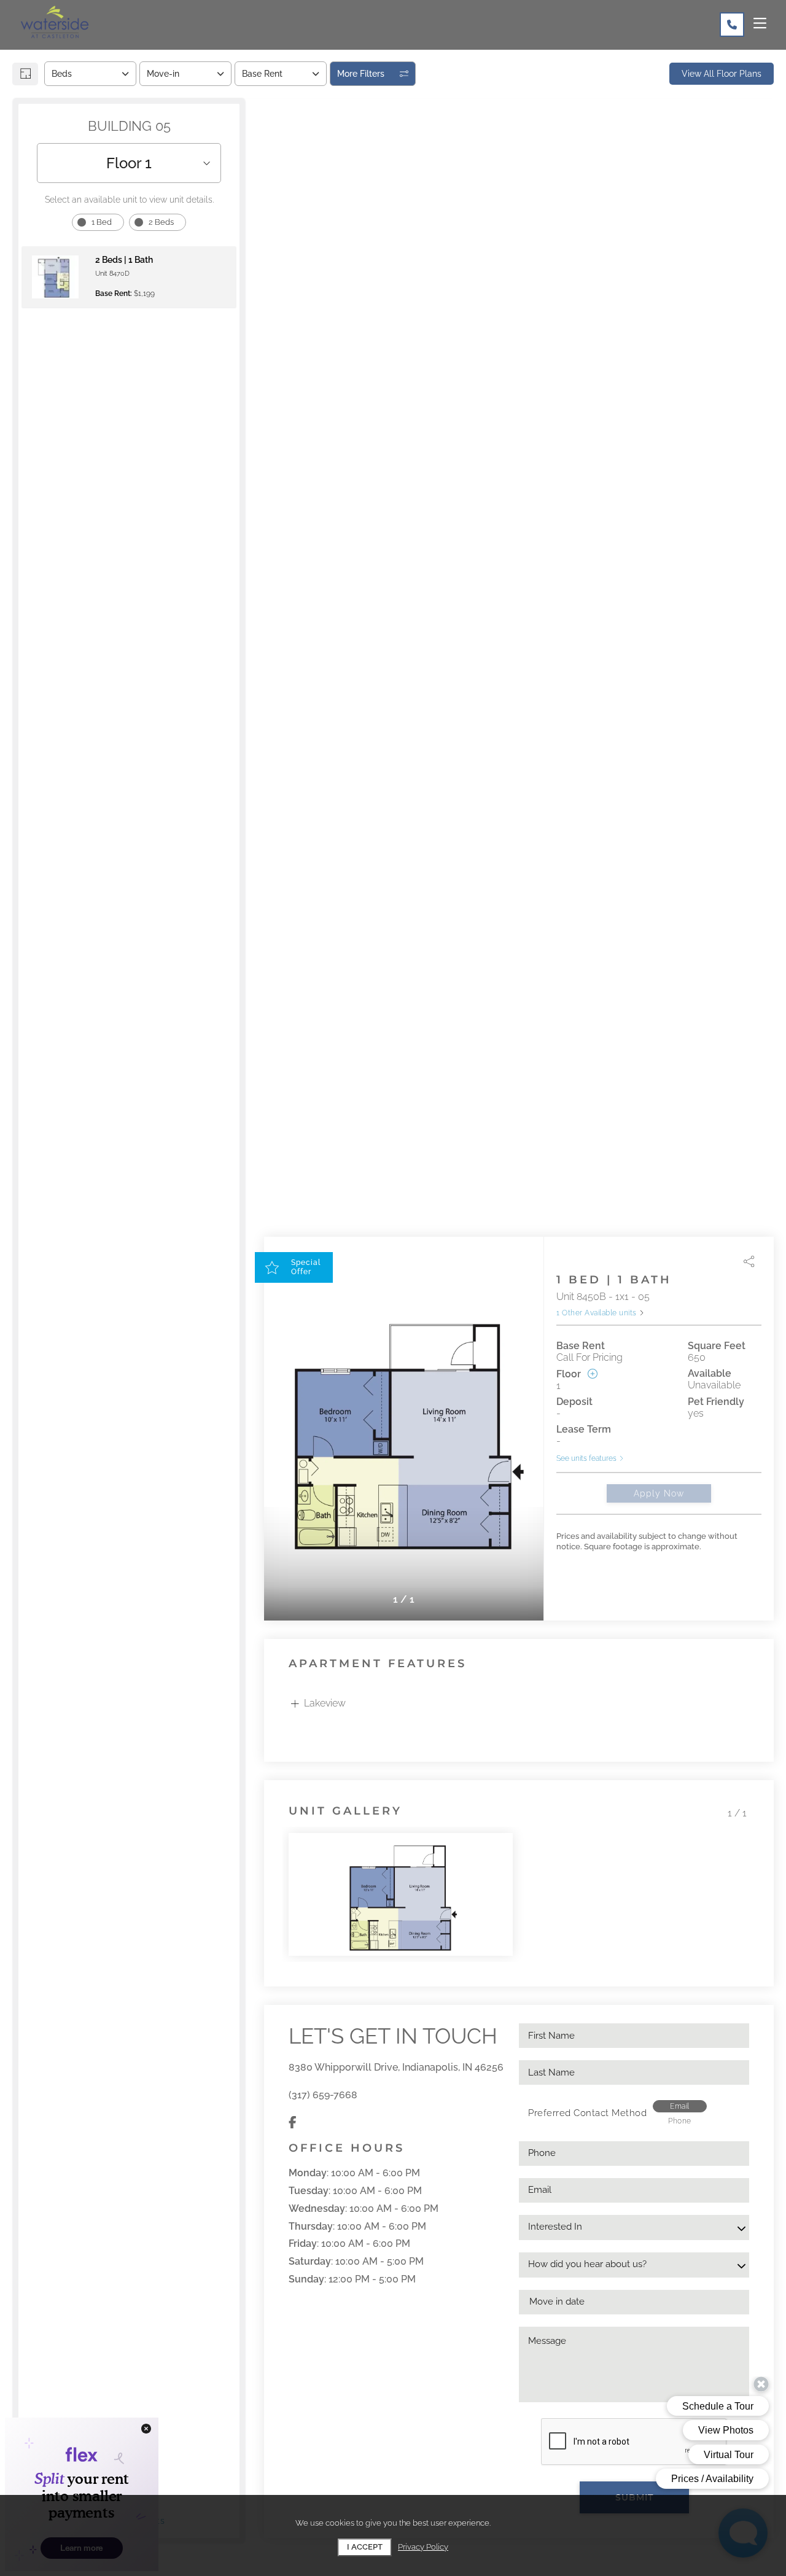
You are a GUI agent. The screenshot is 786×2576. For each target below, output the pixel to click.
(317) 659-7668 (323, 2095)
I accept (365, 2547)
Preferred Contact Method (587, 2113)
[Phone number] (732, 25)
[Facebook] (293, 2123)
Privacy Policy (423, 2547)
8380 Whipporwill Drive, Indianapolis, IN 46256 (396, 2067)
